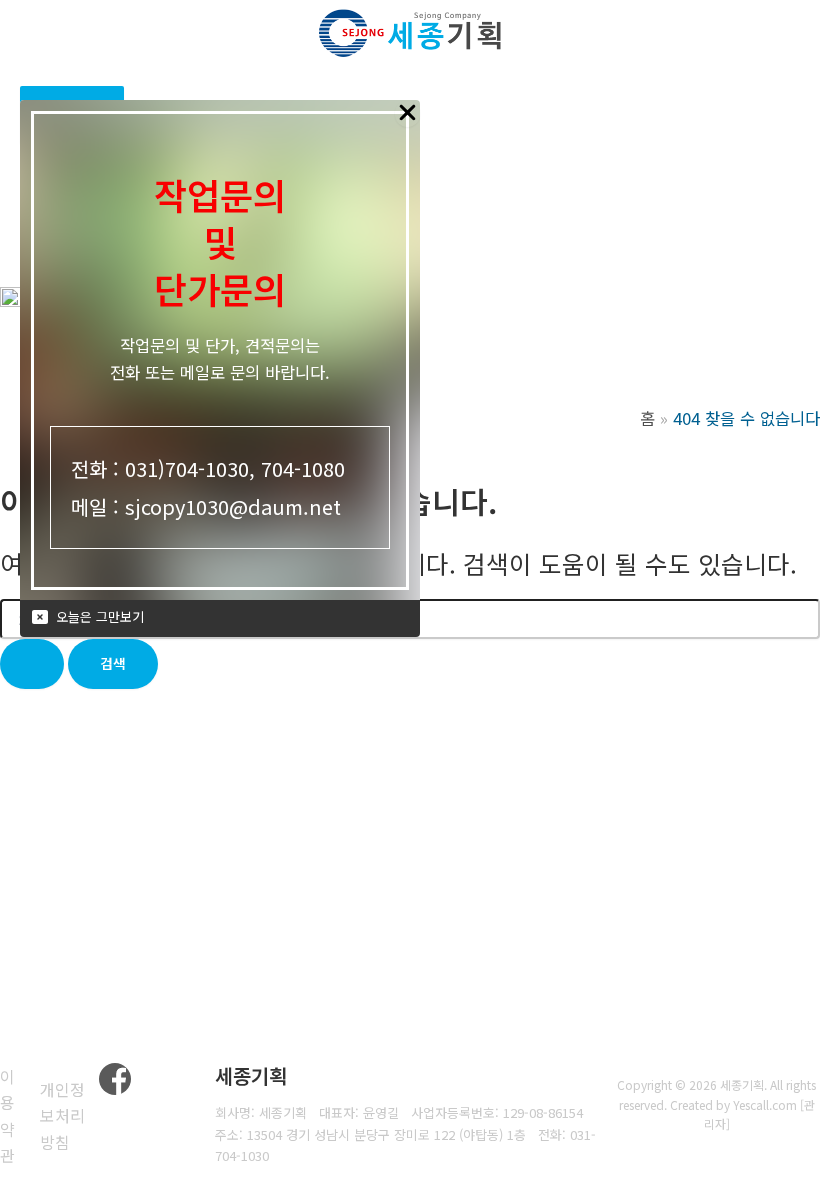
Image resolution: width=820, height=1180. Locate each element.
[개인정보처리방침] (69, 1115)
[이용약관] (15, 1116)
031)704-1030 (187, 468)
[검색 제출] (32, 664)
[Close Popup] (407, 113)
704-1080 (303, 468)
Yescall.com (765, 1104)
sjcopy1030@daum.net (233, 506)
